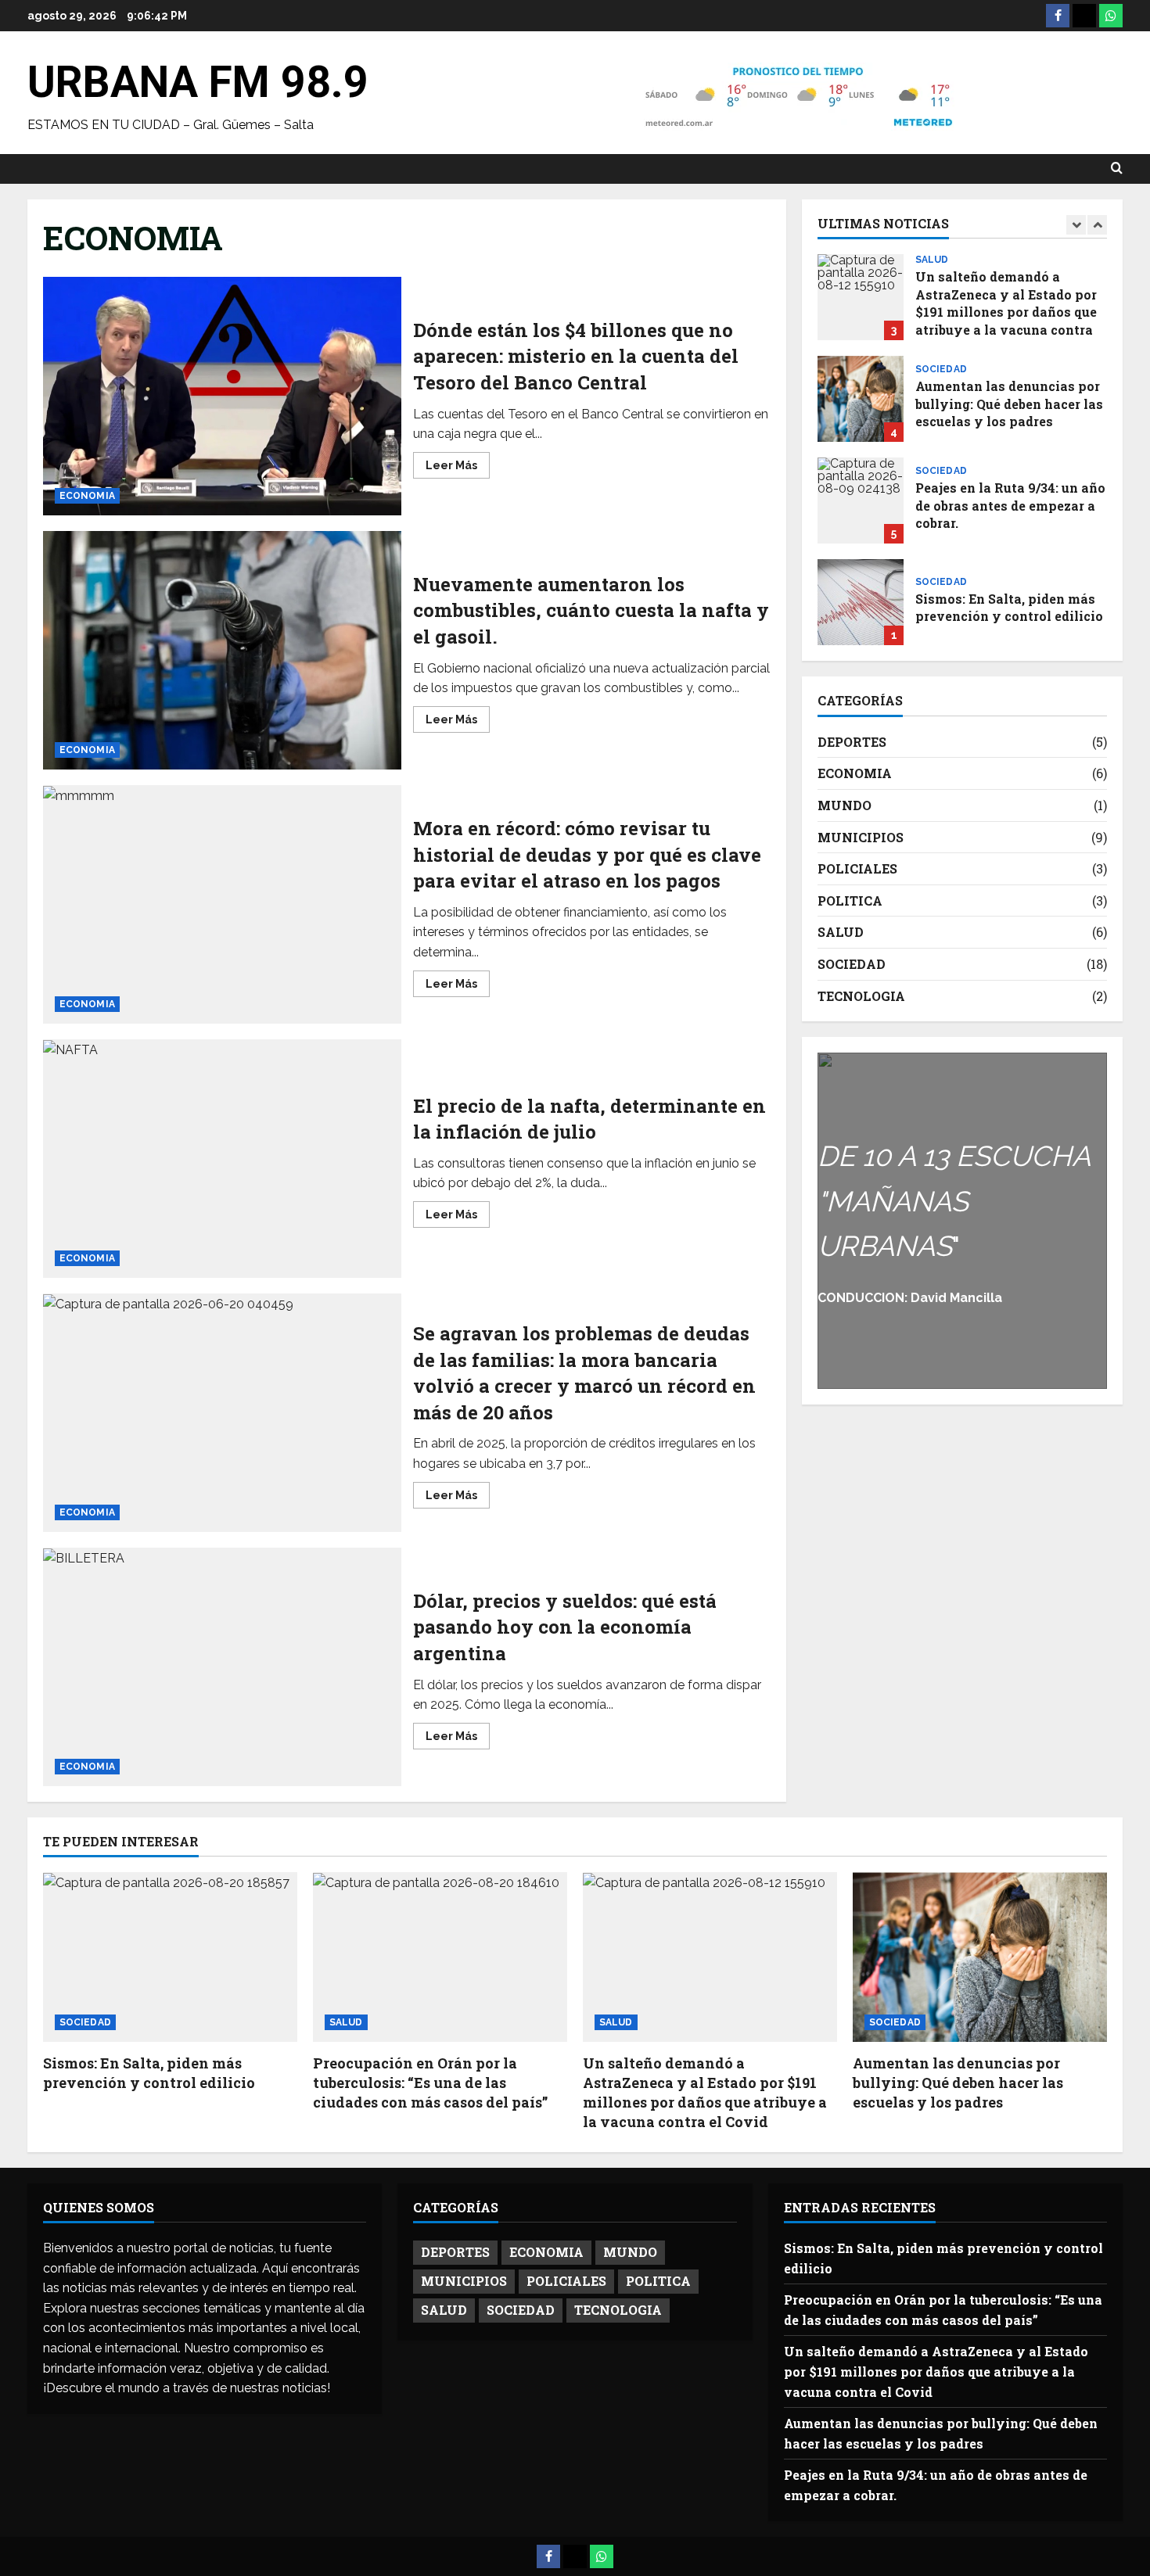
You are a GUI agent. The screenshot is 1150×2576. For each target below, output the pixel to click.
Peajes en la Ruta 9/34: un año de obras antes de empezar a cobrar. (861, 500)
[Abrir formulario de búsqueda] (1117, 169)
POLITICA (850, 901)
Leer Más (458, 468)
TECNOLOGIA (861, 996)
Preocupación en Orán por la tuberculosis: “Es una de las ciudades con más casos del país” (430, 2083)
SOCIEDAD (941, 369)
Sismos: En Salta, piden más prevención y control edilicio (861, 602)
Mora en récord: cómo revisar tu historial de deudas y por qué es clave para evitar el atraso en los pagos (222, 904)
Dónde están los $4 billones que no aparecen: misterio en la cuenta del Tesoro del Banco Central (222, 396)
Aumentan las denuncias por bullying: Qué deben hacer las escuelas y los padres (861, 399)
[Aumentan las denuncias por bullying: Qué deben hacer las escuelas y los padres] (980, 1957)
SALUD (932, 260)
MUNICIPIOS (861, 837)
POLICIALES (857, 868)
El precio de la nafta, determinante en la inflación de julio (222, 1159)
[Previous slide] (1076, 225)
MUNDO (845, 805)
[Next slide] (1097, 225)
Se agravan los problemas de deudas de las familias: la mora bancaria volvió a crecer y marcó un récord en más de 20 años (222, 1413)
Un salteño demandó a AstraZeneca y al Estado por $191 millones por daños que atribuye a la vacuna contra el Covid (861, 297)
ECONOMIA (87, 496)
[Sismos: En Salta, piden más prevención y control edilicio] (170, 1957)
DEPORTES (852, 742)
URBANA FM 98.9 (198, 82)
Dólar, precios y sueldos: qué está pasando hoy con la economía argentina (222, 1667)
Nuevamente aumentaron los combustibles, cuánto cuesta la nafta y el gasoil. (222, 650)
